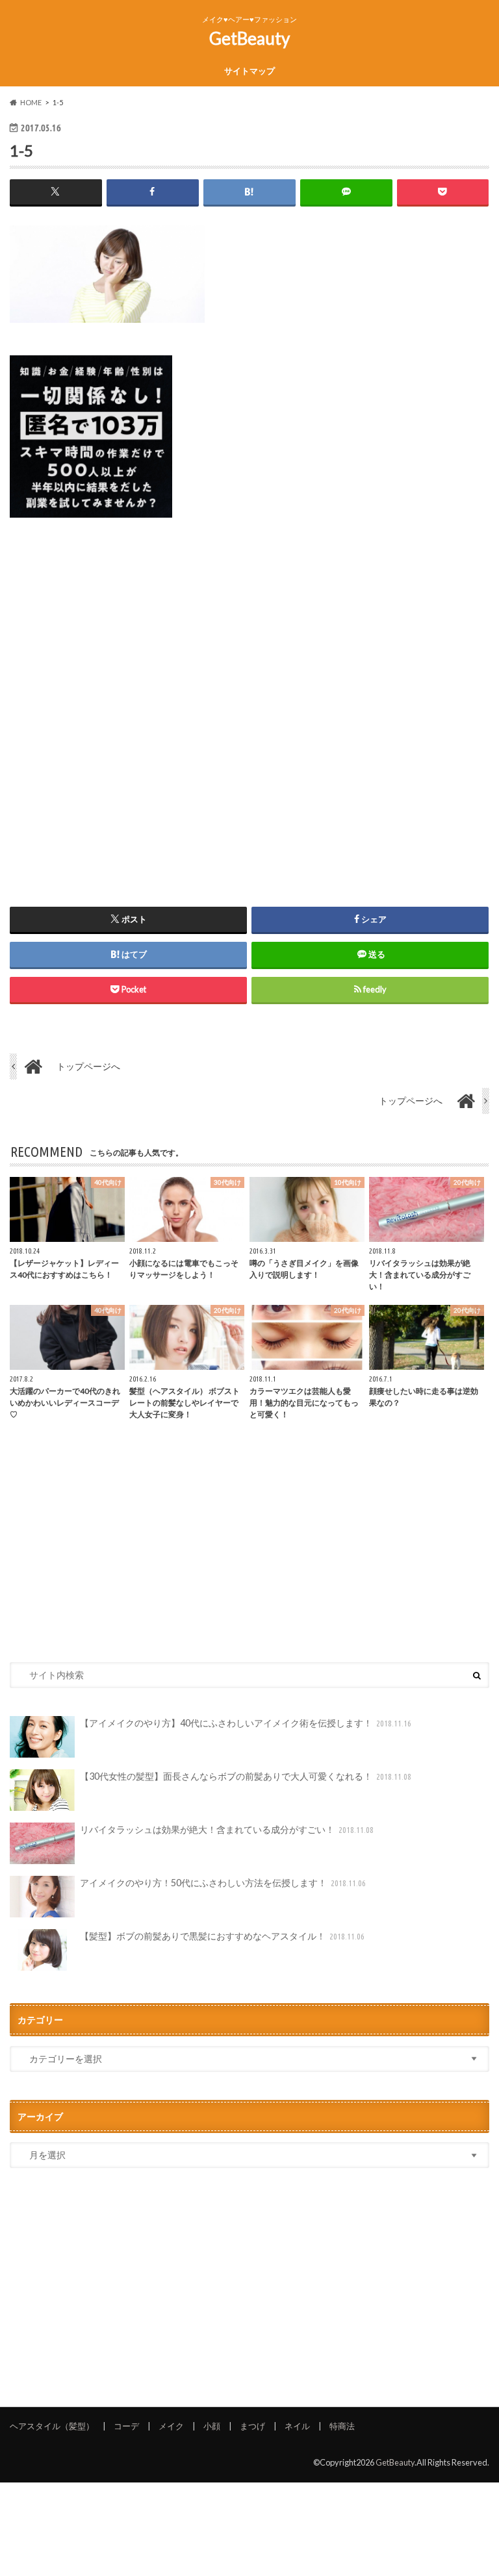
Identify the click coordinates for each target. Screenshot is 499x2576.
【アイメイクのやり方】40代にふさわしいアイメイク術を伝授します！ (246, 1723)
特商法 (342, 2426)
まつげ (252, 2426)
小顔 (212, 2426)
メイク (171, 2426)
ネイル (297, 2426)
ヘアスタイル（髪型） (52, 2426)
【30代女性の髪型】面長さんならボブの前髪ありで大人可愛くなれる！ (246, 1776)
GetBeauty (249, 38)
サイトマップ (249, 71)
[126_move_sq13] (91, 525)
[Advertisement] (249, 696)
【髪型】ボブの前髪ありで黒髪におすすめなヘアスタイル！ (223, 1936)
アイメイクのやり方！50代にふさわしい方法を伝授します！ (223, 1883)
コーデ (126, 2426)
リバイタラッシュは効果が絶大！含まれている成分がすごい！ (227, 1829)
